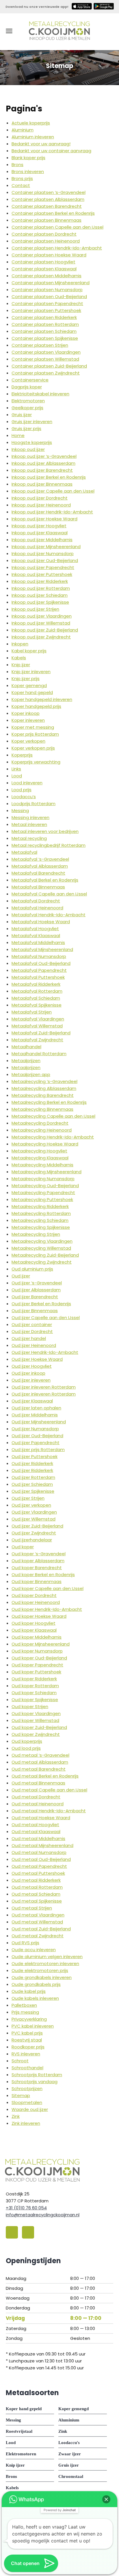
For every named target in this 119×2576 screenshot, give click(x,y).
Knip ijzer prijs (26, 679)
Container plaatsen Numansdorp (47, 290)
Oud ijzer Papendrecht (36, 1443)
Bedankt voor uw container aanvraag (51, 151)
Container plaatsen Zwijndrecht (46, 373)
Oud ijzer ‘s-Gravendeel (37, 1283)
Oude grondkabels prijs (36, 1984)
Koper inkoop (26, 713)
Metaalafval (24, 852)
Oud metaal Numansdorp (39, 1852)
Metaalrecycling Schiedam (40, 1220)
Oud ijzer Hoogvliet (32, 1366)
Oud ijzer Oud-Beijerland (37, 1436)
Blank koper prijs (28, 158)
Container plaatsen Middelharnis (47, 276)
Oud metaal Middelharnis (38, 1838)
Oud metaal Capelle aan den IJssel (49, 1790)
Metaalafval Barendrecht (38, 873)
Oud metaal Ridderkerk (36, 1880)
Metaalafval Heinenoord (37, 908)
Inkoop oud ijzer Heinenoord (41, 505)
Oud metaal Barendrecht (39, 1769)
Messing (20, 810)
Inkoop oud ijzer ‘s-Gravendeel (44, 456)
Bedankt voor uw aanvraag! (41, 144)
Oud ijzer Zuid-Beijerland (37, 1526)
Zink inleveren (26, 2123)
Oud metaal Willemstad (37, 1922)
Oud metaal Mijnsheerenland (42, 1845)
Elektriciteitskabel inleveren (40, 394)
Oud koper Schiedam (34, 1693)
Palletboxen (24, 2005)
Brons (17, 165)
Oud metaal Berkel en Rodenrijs (45, 1776)
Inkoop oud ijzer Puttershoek (42, 574)
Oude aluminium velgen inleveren (47, 1957)
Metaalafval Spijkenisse (37, 1005)
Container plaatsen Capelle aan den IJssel (57, 227)
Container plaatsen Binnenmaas (47, 220)
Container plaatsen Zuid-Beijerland (49, 366)
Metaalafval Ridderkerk (36, 984)
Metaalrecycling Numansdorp (43, 1179)
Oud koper (23, 1547)
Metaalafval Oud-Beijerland (41, 963)
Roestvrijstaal (19, 2431)
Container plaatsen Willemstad (45, 359)
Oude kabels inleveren (35, 1998)
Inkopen (20, 644)
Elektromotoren (28, 401)
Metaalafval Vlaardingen (38, 1019)
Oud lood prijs (26, 1748)
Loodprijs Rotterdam (34, 804)
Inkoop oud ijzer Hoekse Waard (44, 519)
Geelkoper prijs (27, 408)
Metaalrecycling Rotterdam (41, 1213)
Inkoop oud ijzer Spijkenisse (40, 602)
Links (16, 769)
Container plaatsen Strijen (40, 345)
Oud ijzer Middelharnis (35, 1415)
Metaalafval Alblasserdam (40, 866)
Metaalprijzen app (31, 1074)
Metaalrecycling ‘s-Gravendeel (44, 1081)
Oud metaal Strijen (32, 1908)
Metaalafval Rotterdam (37, 991)
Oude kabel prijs (29, 1991)
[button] (106, 2499)
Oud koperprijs (27, 1741)
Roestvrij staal (27, 2040)
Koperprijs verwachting (36, 762)
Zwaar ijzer (70, 2454)
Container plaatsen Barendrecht (47, 206)
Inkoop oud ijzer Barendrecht (42, 470)
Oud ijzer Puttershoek (35, 1456)
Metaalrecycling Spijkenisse (41, 1227)
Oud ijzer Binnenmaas (35, 1311)
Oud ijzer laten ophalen (36, 1408)
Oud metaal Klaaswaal (36, 1832)
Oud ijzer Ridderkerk (32, 1463)
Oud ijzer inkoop (28, 1373)
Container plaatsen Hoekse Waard (49, 255)
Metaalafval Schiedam (36, 998)
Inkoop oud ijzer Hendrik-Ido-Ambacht (52, 512)
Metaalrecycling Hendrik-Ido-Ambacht (53, 1137)
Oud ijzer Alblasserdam (36, 1290)
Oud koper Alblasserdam (38, 1561)
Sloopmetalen (27, 2102)
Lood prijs (22, 790)
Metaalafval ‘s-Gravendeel (40, 859)
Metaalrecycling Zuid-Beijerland (45, 1255)
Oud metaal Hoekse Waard (41, 1818)
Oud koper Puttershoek (36, 1672)
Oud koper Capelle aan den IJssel (48, 1588)
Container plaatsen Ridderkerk (44, 317)
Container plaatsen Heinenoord (46, 241)
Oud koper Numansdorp (37, 1651)
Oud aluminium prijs (32, 1269)
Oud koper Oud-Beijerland (39, 1658)
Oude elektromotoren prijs (40, 1970)
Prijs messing (25, 2012)
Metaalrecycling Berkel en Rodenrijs (49, 1102)
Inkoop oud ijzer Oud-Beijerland (45, 560)
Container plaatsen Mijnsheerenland (51, 283)
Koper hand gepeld (32, 692)
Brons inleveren (28, 171)
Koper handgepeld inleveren (42, 699)
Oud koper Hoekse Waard (39, 1616)
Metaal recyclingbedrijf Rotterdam (49, 845)
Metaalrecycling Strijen (36, 1234)
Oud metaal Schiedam (36, 1894)
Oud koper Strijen (30, 1706)
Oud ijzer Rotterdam (33, 1477)
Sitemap (21, 2095)
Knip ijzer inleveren (31, 672)
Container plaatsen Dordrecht (44, 234)
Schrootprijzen (27, 2088)
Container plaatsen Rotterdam (45, 324)
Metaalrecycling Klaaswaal (40, 1158)
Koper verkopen (28, 741)
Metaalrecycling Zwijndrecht (42, 1262)
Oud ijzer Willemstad (34, 1519)
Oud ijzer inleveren (31, 1380)
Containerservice (30, 380)
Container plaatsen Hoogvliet (43, 262)
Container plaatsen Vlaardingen (46, 352)
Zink (16, 2116)
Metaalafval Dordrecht (36, 901)
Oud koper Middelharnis (37, 1637)
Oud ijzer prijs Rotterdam (38, 1449)
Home (18, 435)
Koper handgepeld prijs (36, 706)
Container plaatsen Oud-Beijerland (49, 296)
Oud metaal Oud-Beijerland (41, 1859)
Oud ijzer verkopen (31, 1505)
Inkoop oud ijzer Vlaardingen (42, 616)
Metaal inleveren (29, 824)
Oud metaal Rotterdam (37, 1887)
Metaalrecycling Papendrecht (43, 1192)
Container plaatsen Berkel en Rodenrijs (53, 213)
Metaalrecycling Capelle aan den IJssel (53, 1116)
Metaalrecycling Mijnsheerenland (47, 1172)
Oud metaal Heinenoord (38, 1804)
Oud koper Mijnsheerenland (41, 1644)
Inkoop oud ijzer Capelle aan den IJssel (53, 491)
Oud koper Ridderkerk (34, 1679)
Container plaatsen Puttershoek (46, 310)
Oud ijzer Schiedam (32, 1484)
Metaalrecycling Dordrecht (40, 1123)
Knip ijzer (21, 665)
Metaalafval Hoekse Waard (41, 922)
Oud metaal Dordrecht (36, 1797)
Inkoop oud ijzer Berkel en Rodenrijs (49, 477)
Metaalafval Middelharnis (38, 942)
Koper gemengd (29, 685)
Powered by (60, 2510)
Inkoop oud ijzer (28, 449)
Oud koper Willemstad (35, 1720)
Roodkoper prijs (28, 2047)
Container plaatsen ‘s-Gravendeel (49, 192)
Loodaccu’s (24, 797)
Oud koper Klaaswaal (34, 1630)
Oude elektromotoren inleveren (45, 1963)
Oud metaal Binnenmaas (38, 1783)
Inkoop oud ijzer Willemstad (41, 623)
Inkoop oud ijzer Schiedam (40, 595)
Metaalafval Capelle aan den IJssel (49, 894)
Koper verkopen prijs (33, 748)
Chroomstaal (71, 2476)
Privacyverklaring (29, 2019)
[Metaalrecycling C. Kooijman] (59, 31)
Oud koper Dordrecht (34, 1595)
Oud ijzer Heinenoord (34, 1345)
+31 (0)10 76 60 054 (26, 2208)
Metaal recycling (29, 838)
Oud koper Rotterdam (35, 1686)
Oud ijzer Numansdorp (35, 1429)
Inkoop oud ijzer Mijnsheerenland (46, 547)
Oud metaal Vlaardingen (38, 1915)
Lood (17, 776)
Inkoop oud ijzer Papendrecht (43, 567)
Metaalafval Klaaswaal (36, 936)
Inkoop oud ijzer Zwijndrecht (41, 637)
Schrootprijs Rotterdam (37, 2075)
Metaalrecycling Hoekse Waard (45, 1144)
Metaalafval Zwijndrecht (37, 1040)
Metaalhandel (26, 1047)
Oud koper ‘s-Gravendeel (39, 1554)
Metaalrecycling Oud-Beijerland (45, 1186)
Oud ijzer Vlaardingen (34, 1512)
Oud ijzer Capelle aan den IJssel (46, 1318)
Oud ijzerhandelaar (32, 1540)
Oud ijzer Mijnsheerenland (39, 1422)
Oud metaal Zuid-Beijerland (41, 1929)
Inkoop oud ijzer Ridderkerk (40, 581)
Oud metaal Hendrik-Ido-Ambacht (49, 1811)
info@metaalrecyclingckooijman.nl (43, 2215)
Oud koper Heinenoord (36, 1602)
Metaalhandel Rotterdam (39, 1054)
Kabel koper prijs (29, 651)
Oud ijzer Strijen (28, 1498)
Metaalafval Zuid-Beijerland (41, 1033)
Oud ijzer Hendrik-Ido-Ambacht (45, 1352)
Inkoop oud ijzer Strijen (35, 609)
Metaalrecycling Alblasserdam (44, 1088)
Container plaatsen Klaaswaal (44, 269)
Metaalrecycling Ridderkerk (40, 1206)
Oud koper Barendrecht (37, 1568)
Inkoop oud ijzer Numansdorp (43, 553)
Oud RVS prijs (25, 1943)
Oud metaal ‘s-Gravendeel (40, 1755)
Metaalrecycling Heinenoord (42, 1130)
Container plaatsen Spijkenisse (45, 338)
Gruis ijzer (22, 415)
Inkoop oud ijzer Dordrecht (40, 498)
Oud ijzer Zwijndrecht (34, 1533)
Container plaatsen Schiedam (44, 331)
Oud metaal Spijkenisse (37, 1901)
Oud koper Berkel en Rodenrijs (43, 1575)
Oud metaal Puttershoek (38, 1873)
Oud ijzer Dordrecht (32, 1331)
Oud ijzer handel (29, 1338)
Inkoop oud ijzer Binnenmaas (42, 484)
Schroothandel (27, 2068)
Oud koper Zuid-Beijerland (39, 1727)
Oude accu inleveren (34, 1950)
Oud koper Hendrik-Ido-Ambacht (47, 1609)
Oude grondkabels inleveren (42, 1977)
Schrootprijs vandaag (35, 2082)
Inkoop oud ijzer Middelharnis (42, 540)
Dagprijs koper (27, 387)
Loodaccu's (69, 2443)
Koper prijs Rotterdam (35, 734)
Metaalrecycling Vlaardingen (42, 1241)
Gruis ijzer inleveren (32, 422)
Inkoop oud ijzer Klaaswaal (40, 533)
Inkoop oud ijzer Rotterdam (41, 588)
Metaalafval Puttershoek (38, 977)
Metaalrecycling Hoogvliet (39, 1151)
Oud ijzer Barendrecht (35, 1297)
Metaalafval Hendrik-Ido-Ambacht (49, 915)
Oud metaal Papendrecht (39, 1866)
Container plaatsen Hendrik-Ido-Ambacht (57, 248)
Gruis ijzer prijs (26, 428)
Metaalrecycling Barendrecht (43, 1095)
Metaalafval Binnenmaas (38, 887)
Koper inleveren (28, 720)
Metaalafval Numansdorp (39, 956)
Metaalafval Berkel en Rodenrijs (45, 880)
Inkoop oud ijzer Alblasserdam (43, 463)
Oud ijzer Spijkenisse (33, 1491)
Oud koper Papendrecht (37, 1665)
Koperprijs (22, 755)
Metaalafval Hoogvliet (35, 929)
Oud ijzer (21, 1276)
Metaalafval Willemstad (37, 1026)
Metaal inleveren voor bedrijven (45, 831)
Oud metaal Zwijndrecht (38, 1936)
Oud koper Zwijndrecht (36, 1734)
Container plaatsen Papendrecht (47, 303)
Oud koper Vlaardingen (36, 1713)
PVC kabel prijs (27, 2033)
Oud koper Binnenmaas (37, 1581)
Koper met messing (33, 727)
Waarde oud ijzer (30, 2109)
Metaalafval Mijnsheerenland (42, 949)
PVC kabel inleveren (33, 2026)
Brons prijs (22, 178)
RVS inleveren (26, 2054)
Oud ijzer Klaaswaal (32, 1401)
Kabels (19, 658)
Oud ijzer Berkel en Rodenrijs (41, 1304)
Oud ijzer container (32, 1324)
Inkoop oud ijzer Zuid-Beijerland (45, 630)
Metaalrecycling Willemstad (41, 1248)
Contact (21, 185)
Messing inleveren (30, 817)
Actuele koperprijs (31, 123)
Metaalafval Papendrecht (39, 970)
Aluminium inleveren (33, 137)
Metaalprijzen (26, 1061)
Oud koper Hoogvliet (34, 1623)
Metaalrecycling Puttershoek (42, 1199)
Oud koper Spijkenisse (35, 1700)
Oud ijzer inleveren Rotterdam (44, 1387)
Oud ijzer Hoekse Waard (37, 1359)
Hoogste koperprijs (32, 442)
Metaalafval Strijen (32, 1012)
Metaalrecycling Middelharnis (42, 1165)
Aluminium (23, 130)
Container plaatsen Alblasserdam (48, 199)
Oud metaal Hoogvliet (35, 1825)
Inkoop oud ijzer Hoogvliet (39, 526)
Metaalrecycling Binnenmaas (42, 1109)
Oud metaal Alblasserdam (40, 1762)
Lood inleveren (27, 783)
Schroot (20, 2061)
